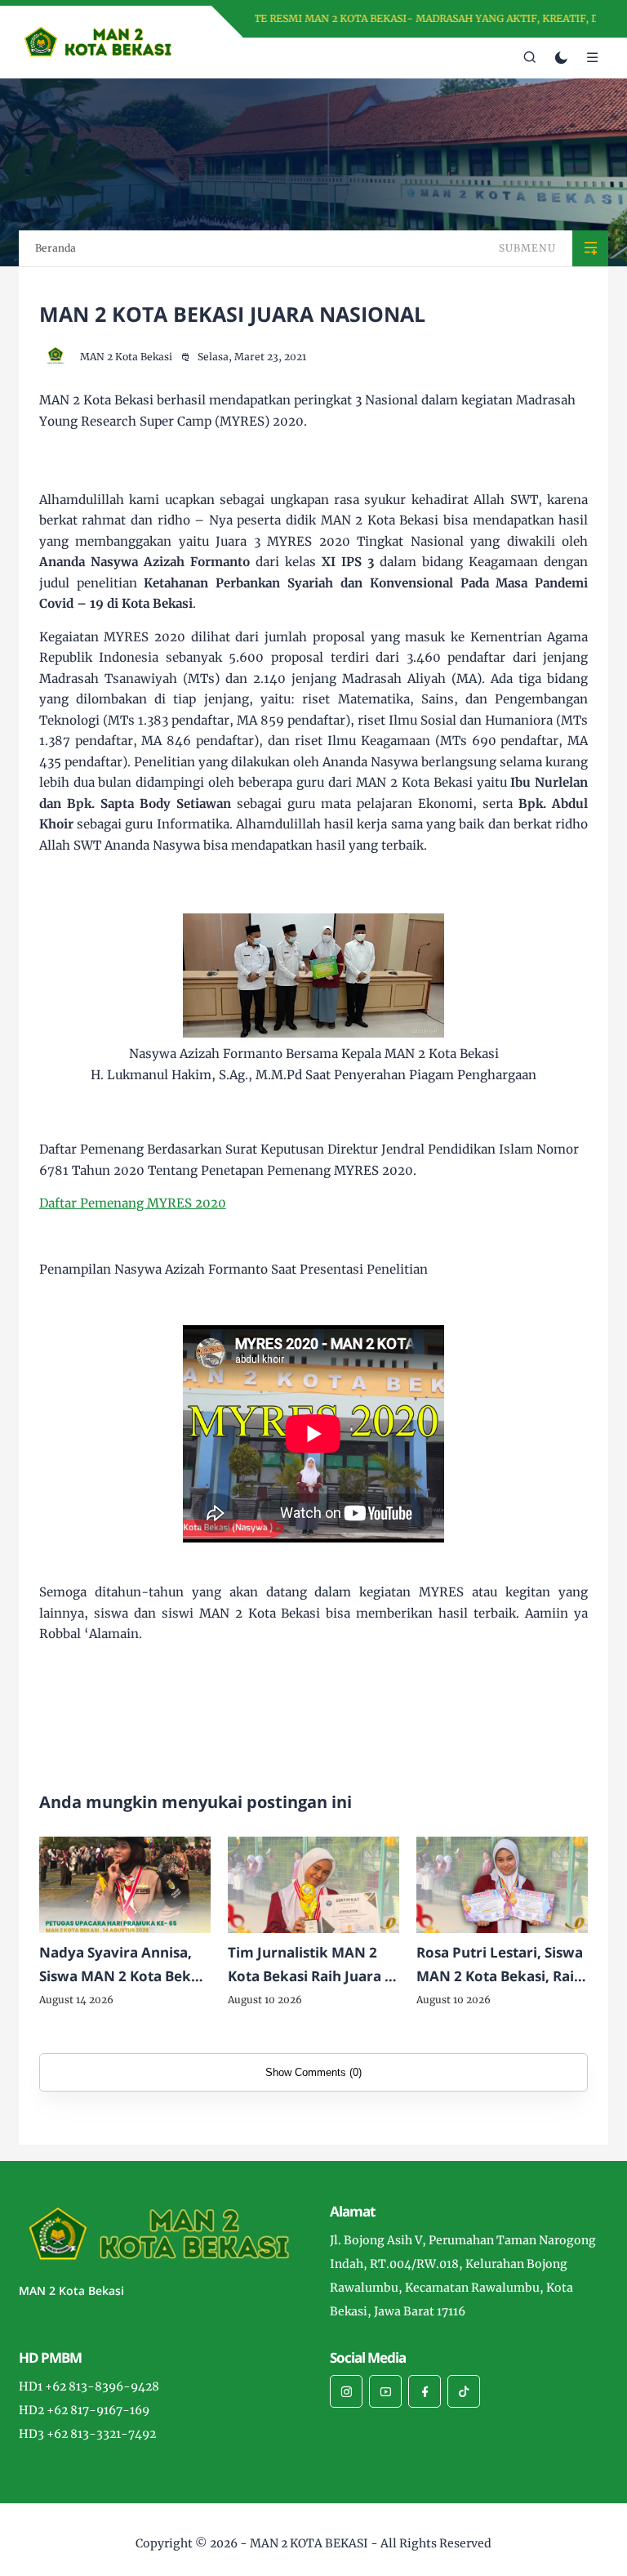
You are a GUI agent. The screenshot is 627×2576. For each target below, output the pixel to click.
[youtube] (385, 2391)
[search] (530, 58)
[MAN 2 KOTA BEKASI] (98, 41)
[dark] (561, 58)
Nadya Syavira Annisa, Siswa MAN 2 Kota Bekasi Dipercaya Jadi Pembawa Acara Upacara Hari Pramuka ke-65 (125, 1966)
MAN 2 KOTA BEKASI (309, 2543)
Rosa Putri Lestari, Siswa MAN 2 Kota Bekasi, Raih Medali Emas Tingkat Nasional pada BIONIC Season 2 (500, 1966)
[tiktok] (464, 2391)
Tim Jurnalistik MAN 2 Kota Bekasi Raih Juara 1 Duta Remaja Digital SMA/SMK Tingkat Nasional (310, 1966)
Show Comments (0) (313, 2072)
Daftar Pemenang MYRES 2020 (133, 1203)
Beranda (56, 248)
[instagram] (346, 2391)
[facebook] (425, 2391)
